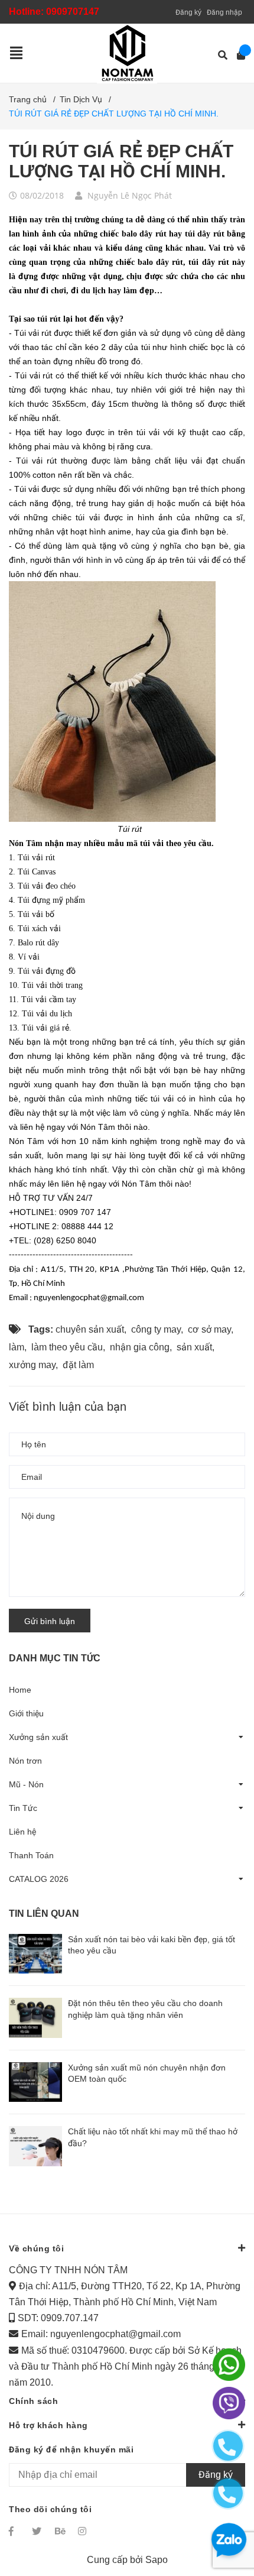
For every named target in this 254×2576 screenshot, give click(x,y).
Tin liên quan (44, 1914)
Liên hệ (22, 1832)
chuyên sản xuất (90, 1329)
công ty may (156, 1329)
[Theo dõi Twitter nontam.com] (38, 2531)
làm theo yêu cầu (67, 1347)
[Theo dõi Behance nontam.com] (61, 2531)
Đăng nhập (224, 12)
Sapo (157, 2560)
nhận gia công (140, 1347)
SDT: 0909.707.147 (58, 2318)
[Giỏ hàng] (237, 55)
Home (20, 1690)
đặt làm (78, 1365)
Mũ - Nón (26, 1784)
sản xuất (194, 1347)
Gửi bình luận (50, 1621)
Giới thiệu (26, 1713)
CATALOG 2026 (39, 1879)
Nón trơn (25, 1761)
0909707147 (73, 12)
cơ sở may (209, 1329)
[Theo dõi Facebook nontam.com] (15, 2531)
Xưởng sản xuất (38, 1737)
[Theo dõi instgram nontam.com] (84, 2531)
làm (17, 1347)
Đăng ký (188, 12)
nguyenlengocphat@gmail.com (115, 2334)
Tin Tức (23, 1808)
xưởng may (32, 1365)
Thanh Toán (31, 1855)
